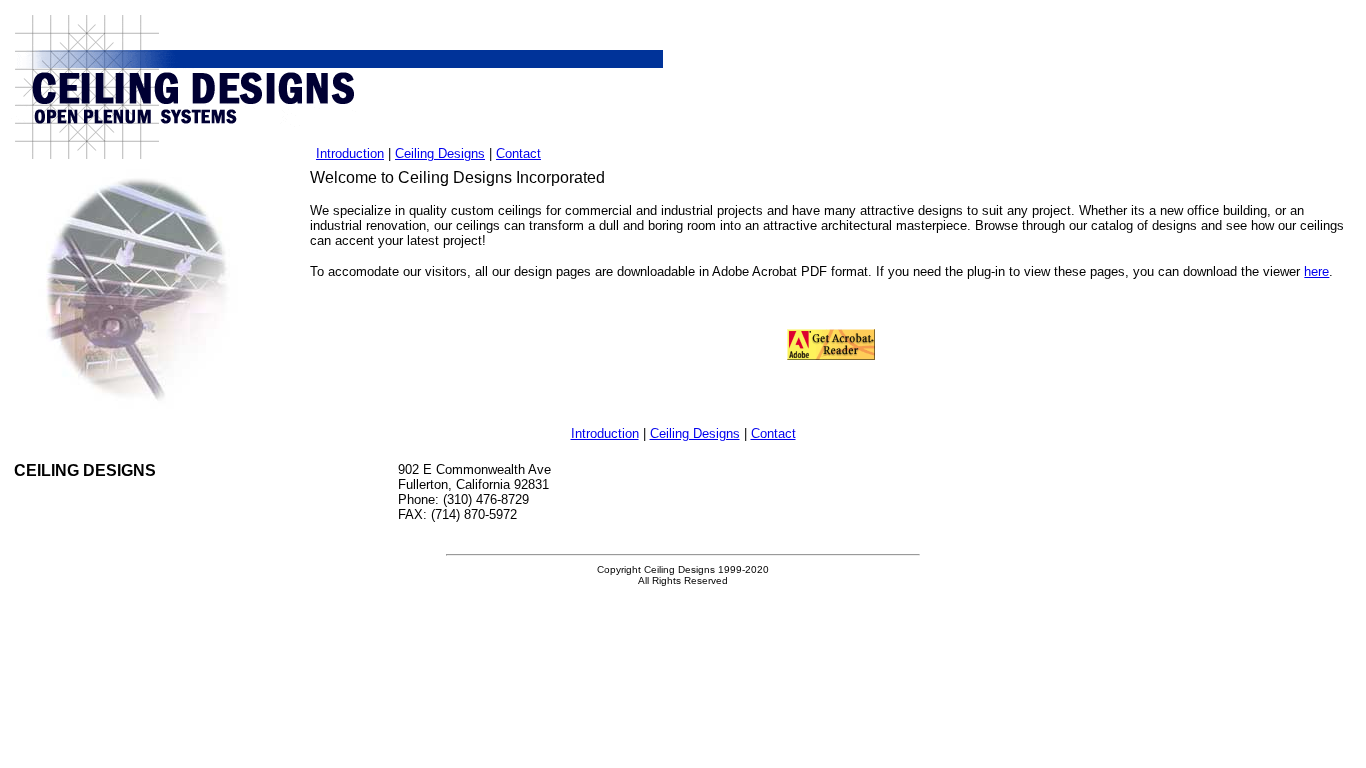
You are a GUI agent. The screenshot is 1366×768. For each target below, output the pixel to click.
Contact (518, 153)
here (1316, 271)
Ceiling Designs (440, 153)
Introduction (350, 153)
